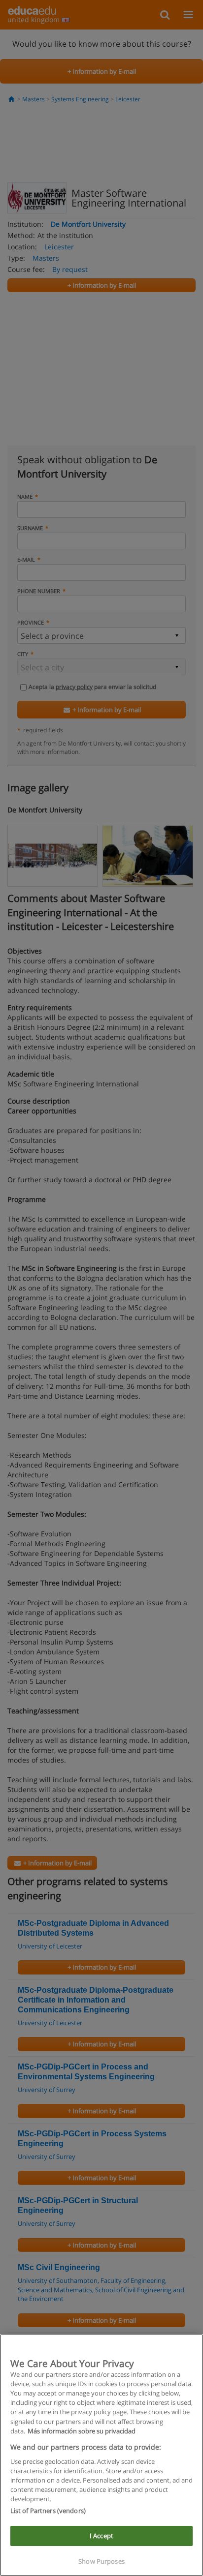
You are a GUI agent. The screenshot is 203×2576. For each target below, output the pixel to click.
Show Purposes (101, 2561)
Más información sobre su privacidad (82, 2431)
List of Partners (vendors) (48, 2511)
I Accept (101, 2536)
